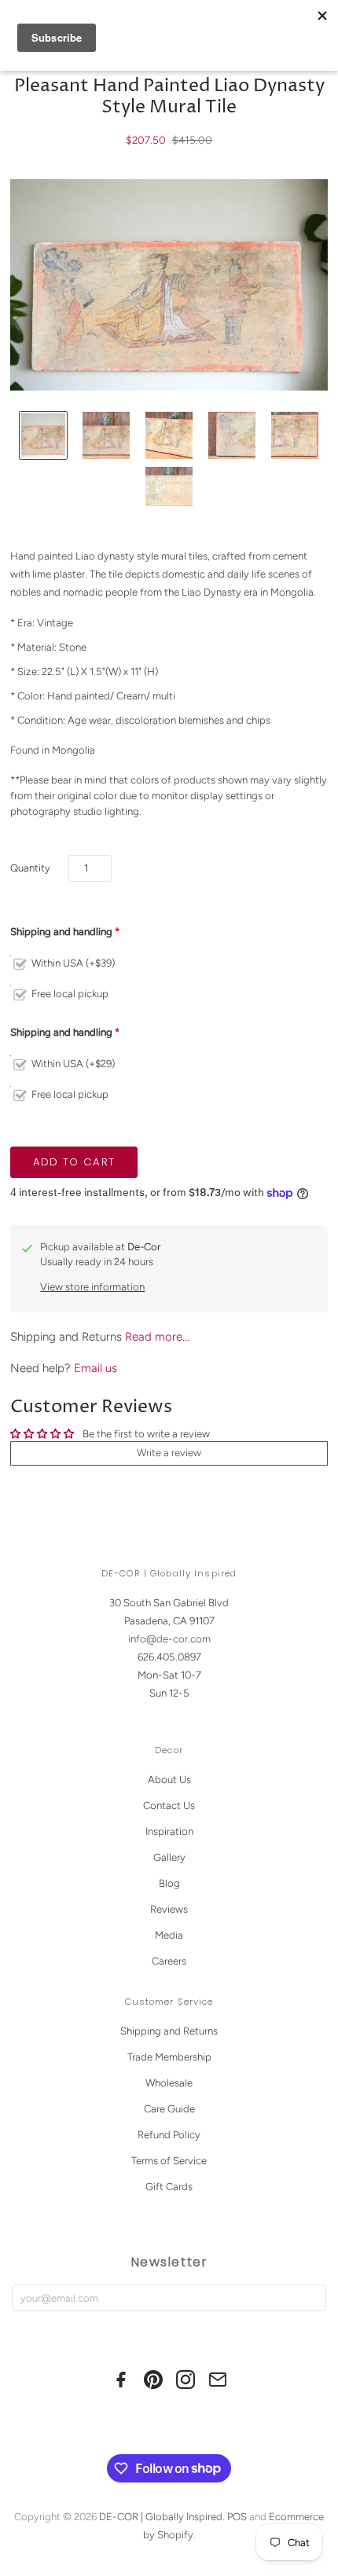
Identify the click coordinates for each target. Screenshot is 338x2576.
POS (237, 2517)
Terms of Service (169, 2161)
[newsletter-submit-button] (311, 2298)
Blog (169, 1883)
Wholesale (169, 2083)
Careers (169, 1961)
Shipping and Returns (169, 2031)
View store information (92, 1287)
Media (169, 1935)
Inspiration (169, 1831)
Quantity (30, 868)
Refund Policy (169, 2135)
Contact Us (169, 1805)
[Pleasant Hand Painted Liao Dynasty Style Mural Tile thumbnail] (43, 435)
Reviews (169, 1909)
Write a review (169, 1453)
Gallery (169, 1857)
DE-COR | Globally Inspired (161, 2517)
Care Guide (169, 2109)
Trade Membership (169, 2057)
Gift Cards (169, 2187)
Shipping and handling (61, 932)
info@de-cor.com (169, 1639)
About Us (169, 1780)
